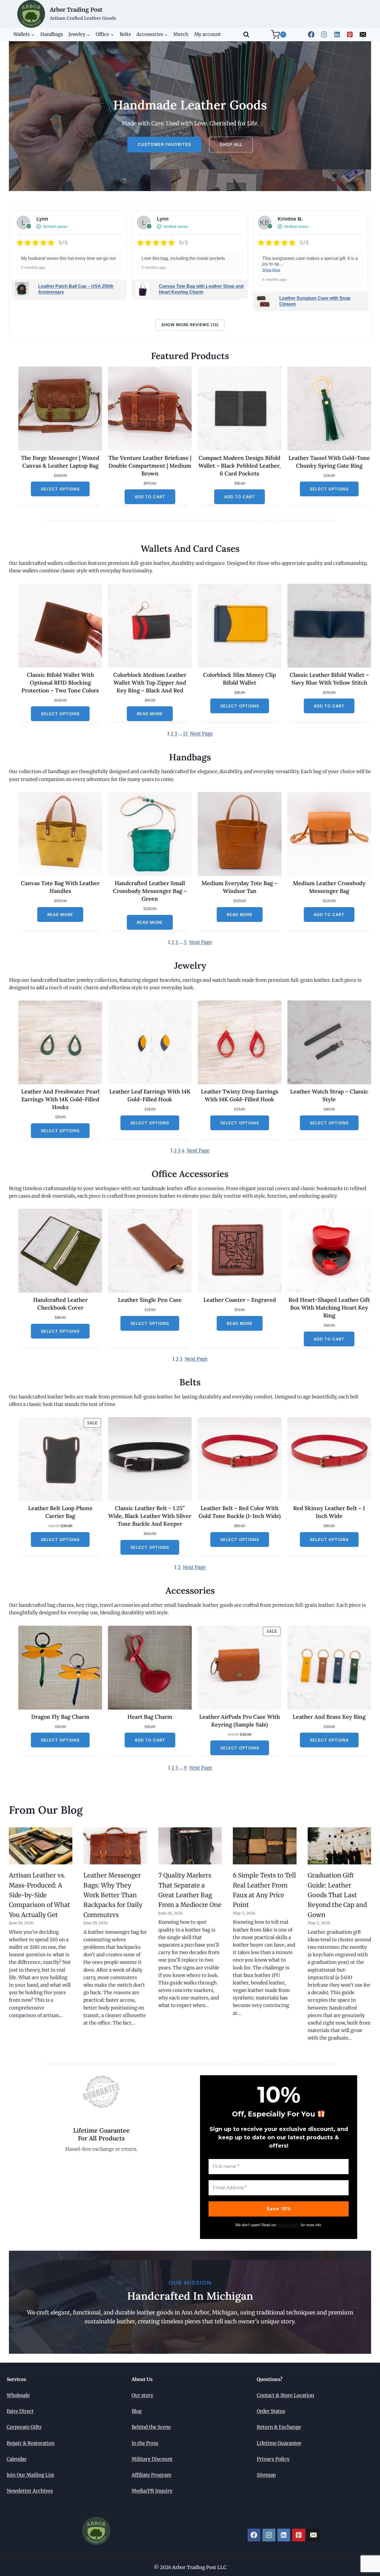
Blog (137, 2411)
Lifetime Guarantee (279, 2443)
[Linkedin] (337, 34)
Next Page (201, 734)
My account (208, 34)
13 (185, 734)
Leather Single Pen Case (150, 1300)
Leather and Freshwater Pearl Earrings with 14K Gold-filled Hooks (60, 1099)
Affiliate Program (151, 2475)
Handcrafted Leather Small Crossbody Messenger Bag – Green (150, 891)
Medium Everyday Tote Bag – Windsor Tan (240, 887)
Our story (142, 2395)
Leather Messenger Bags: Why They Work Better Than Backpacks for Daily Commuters (113, 1895)
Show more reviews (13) (190, 325)
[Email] (363, 34)
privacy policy (288, 2225)
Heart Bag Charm (150, 1717)
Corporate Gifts (24, 2427)
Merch (181, 34)
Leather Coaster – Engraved (240, 1300)
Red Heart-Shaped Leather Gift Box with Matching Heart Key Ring (329, 1307)
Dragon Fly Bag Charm (60, 1717)
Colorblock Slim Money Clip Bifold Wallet (240, 679)
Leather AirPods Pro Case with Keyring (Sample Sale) (240, 1721)
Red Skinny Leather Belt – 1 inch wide (329, 1512)
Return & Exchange (279, 2427)
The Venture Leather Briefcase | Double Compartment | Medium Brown (150, 466)
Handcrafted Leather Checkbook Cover (60, 1304)
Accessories (190, 1590)
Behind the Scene (151, 2427)
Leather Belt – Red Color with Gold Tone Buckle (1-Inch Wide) (240, 1512)
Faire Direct (20, 2411)
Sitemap (266, 2475)
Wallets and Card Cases (190, 549)
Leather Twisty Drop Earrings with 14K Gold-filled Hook (240, 1095)
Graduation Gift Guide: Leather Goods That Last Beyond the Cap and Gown (337, 1895)
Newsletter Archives (30, 2491)
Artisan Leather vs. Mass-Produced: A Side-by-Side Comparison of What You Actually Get (40, 1895)
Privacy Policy (273, 2459)
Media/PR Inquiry (152, 2491)
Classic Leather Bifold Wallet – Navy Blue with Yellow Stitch (329, 679)
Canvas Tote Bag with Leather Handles (60, 887)
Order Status (271, 2411)
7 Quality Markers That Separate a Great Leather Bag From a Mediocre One (190, 1890)
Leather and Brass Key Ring (329, 1717)
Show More (271, 270)
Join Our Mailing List (30, 2475)
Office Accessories (190, 1174)
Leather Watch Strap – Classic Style (329, 1095)
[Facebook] (311, 34)
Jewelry (190, 965)
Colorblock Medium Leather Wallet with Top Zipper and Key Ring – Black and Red (150, 683)
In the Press (145, 2443)
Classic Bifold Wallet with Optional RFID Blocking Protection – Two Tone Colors (60, 683)
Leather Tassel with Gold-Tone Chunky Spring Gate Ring (329, 462)
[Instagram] (324, 34)
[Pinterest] (350, 34)
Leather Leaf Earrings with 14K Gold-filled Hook (150, 1095)
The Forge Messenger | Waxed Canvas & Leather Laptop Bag (60, 462)
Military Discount (152, 2459)
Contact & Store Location (285, 2395)
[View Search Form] (246, 35)
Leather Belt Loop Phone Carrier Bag (60, 1512)
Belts (125, 34)
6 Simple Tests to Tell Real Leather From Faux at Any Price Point (264, 1890)
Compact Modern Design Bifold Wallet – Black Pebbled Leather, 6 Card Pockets (240, 466)
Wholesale (18, 2395)
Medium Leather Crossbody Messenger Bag (329, 887)
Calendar (17, 2459)
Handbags (52, 34)
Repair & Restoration (31, 2443)
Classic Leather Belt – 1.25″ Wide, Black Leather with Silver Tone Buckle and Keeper (150, 1516)
